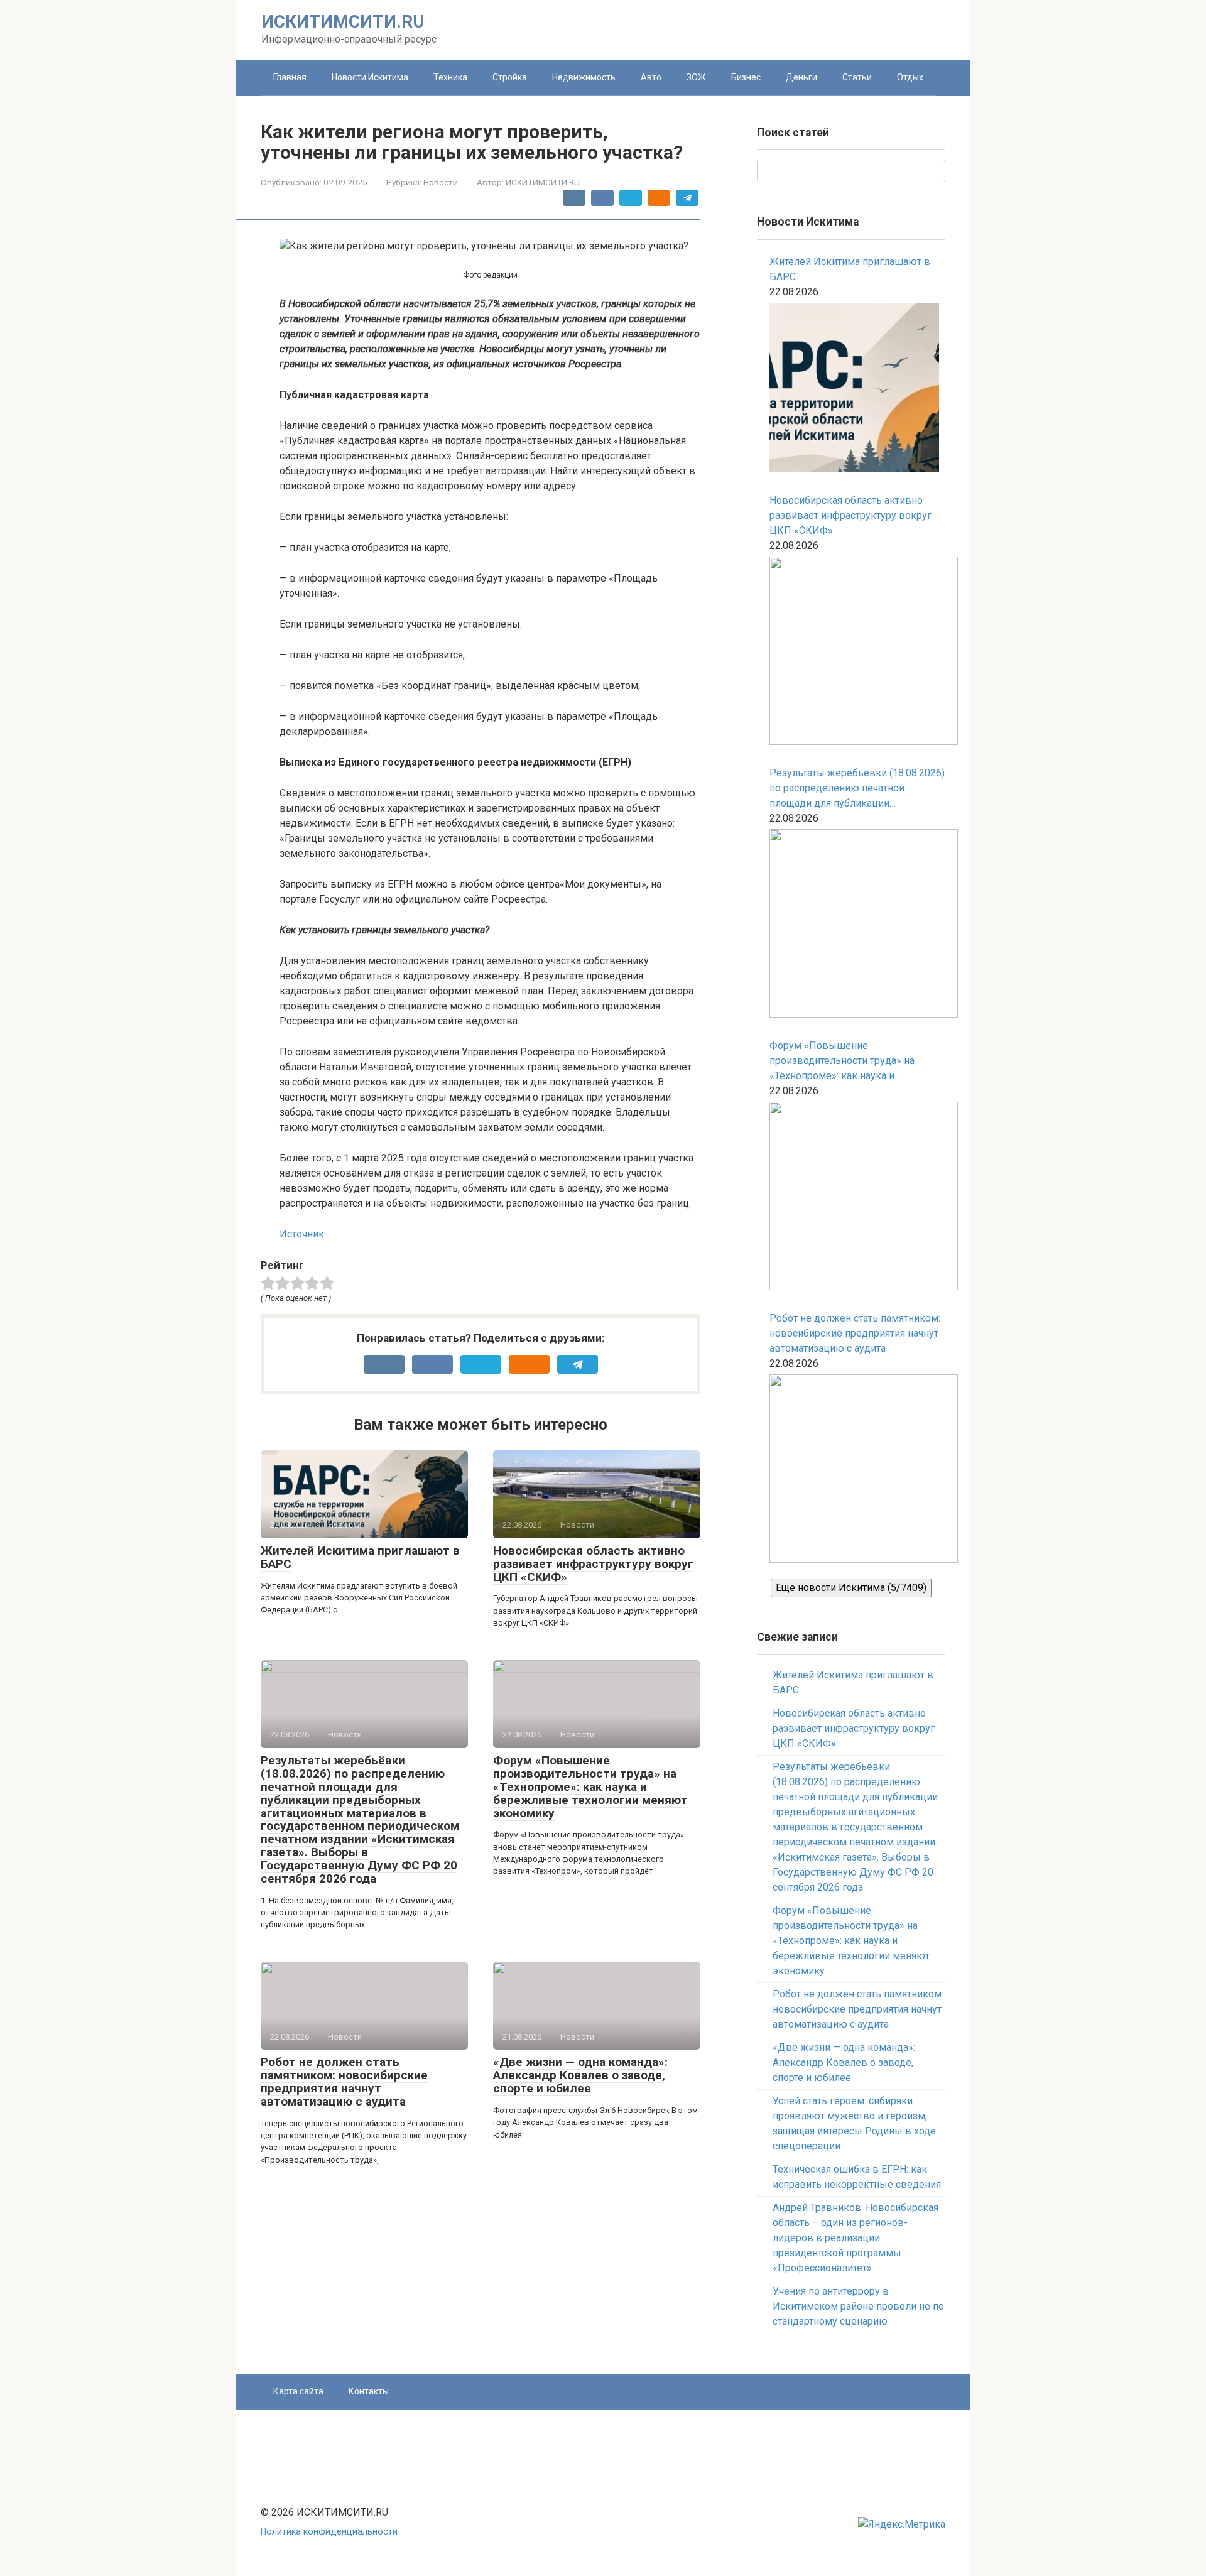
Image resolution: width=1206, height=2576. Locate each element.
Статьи (857, 77)
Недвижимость (584, 77)
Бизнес (746, 77)
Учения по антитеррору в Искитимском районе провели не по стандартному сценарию (858, 2306)
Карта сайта (298, 2391)
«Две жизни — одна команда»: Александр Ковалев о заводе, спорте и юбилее (580, 2075)
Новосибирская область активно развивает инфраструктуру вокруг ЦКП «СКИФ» (593, 1564)
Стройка (510, 77)
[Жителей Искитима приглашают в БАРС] (854, 390)
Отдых (910, 77)
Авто (651, 77)
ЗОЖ (696, 77)
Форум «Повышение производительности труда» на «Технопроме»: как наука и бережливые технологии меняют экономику (590, 1787)
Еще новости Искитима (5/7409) (851, 1588)
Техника (450, 77)
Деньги (801, 77)
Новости (441, 182)
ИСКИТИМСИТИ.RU (343, 22)
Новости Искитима (370, 77)
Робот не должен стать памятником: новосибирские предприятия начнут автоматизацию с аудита (344, 2082)
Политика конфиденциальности (329, 2532)
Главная (290, 77)
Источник (302, 1234)
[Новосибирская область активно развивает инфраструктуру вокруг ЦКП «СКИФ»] (857, 653)
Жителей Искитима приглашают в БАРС (360, 1557)
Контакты (369, 2391)
